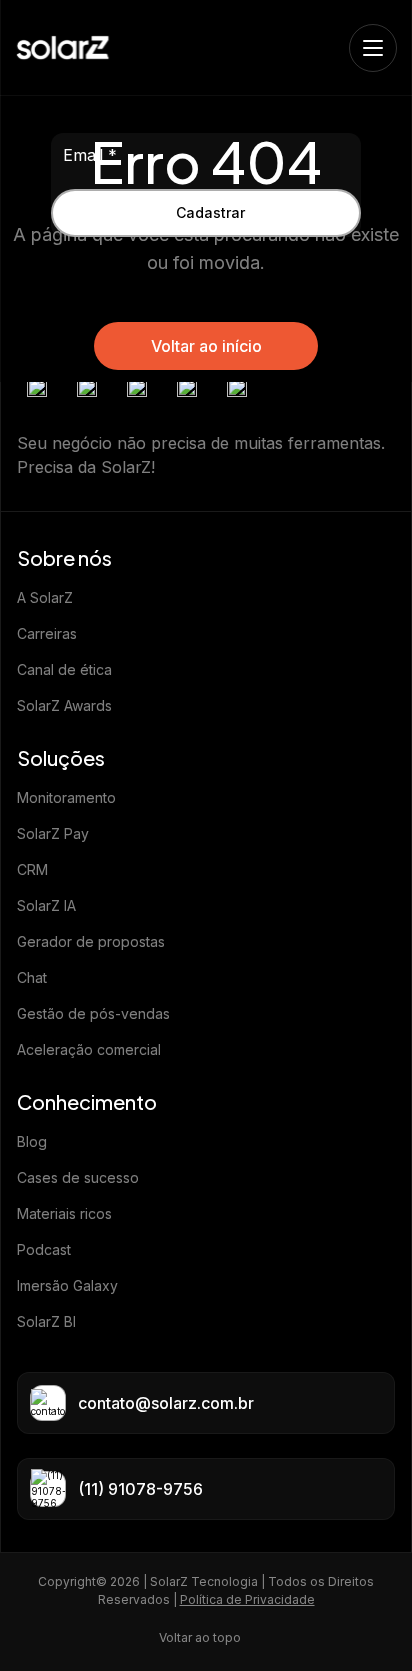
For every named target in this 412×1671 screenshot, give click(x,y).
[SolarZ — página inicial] (63, 48)
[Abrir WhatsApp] (362, 1620)
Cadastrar (210, 212)
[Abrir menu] (373, 48)
